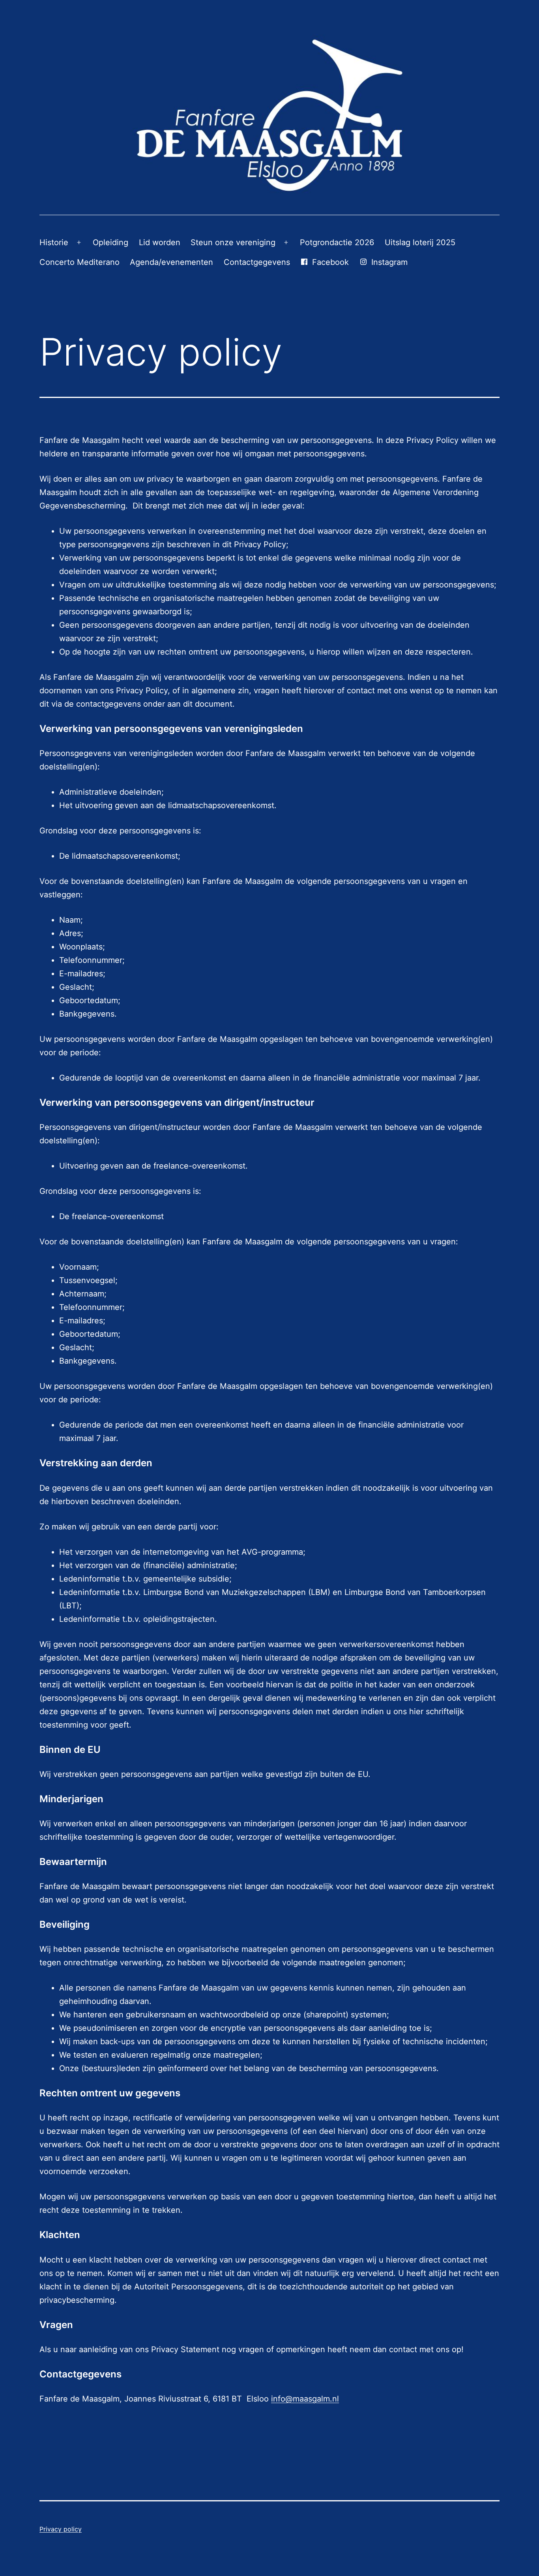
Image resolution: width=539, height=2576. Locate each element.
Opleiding (110, 242)
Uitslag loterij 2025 (420, 242)
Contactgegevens (257, 262)
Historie (54, 242)
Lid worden (160, 242)
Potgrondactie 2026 (337, 242)
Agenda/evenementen (171, 262)
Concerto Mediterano (80, 262)
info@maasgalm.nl (305, 2399)
